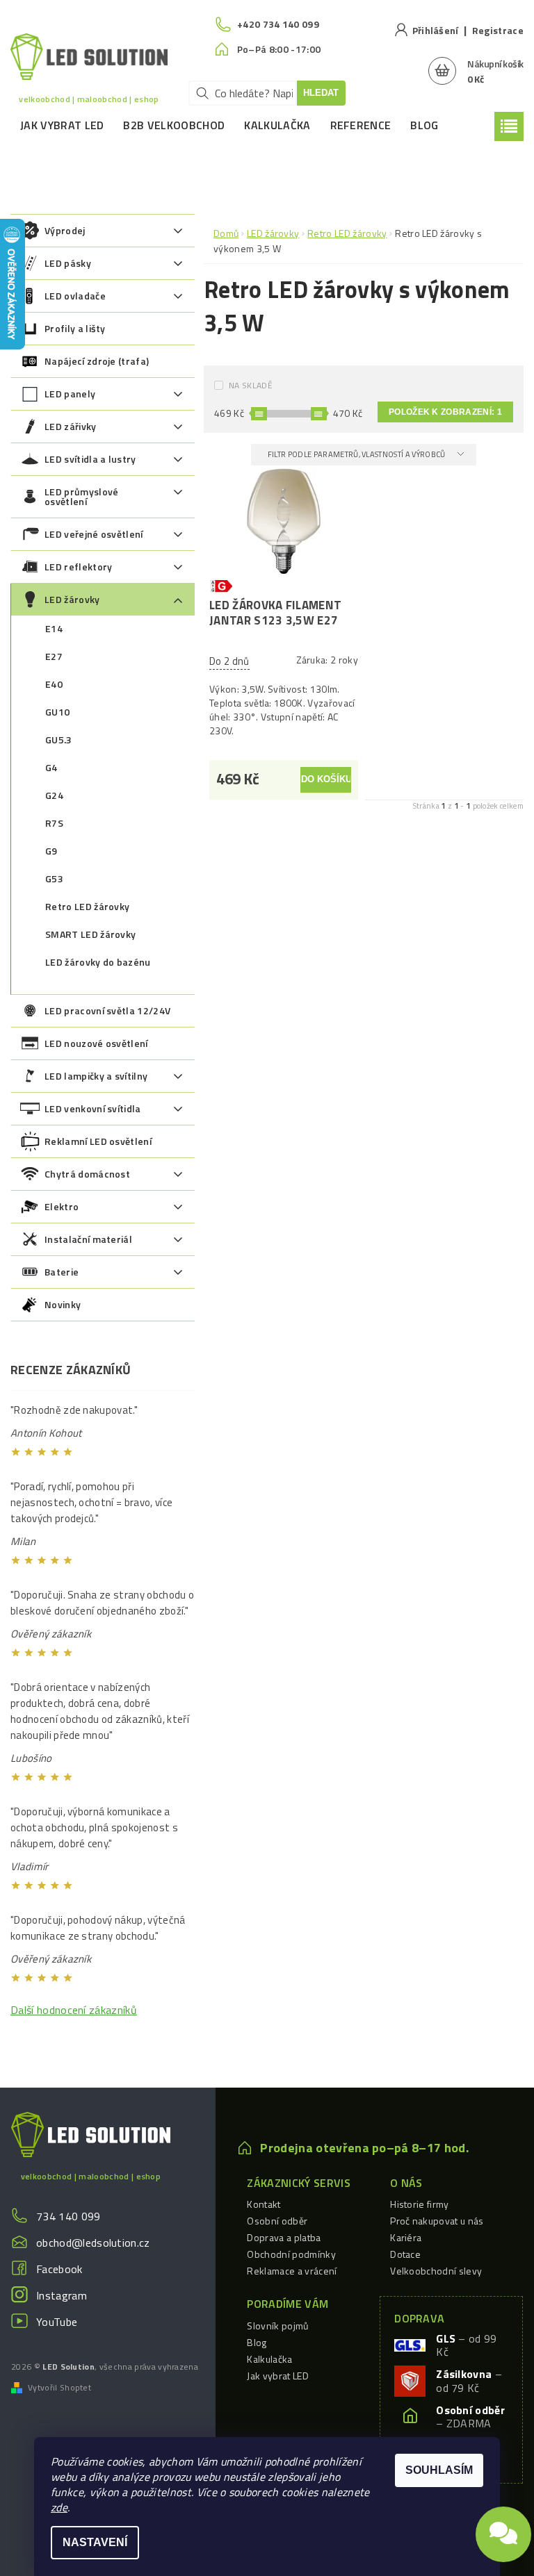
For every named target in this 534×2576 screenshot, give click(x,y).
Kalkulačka (277, 125)
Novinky (63, 1304)
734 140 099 (68, 2216)
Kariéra (406, 2237)
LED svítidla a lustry (90, 459)
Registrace (498, 30)
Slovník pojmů (277, 2326)
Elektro (62, 1206)
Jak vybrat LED (62, 125)
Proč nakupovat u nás (437, 2221)
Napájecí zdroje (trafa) (97, 361)
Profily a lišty (75, 328)
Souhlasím (439, 2470)
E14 (54, 628)
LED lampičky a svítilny (96, 1076)
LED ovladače (75, 296)
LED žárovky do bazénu (98, 962)
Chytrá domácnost (87, 1174)
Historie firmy (419, 2204)
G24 (54, 795)
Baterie (62, 1272)
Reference (361, 125)
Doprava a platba (284, 2237)
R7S (54, 823)
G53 (54, 878)
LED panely (70, 394)
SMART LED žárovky (90, 934)
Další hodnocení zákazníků (74, 2010)
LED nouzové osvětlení (96, 1043)
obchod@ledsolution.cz (93, 2243)
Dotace (405, 2254)
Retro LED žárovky (87, 906)
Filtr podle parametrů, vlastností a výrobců (357, 454)
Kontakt (264, 2204)
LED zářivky (71, 426)
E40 (54, 684)
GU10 (57, 712)
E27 (54, 656)
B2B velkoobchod (174, 125)
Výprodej (65, 230)
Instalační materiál (88, 1239)
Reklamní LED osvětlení (98, 1141)
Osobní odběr (277, 2221)
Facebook (59, 2269)
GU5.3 (59, 740)
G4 (51, 767)
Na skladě (251, 385)
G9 (51, 851)
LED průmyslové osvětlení (81, 496)
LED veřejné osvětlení (94, 534)
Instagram (62, 2295)
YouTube (57, 2322)
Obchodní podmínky (291, 2254)
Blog (424, 125)
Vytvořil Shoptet (59, 2388)
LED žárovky (72, 599)
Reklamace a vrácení (292, 2271)
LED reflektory (78, 567)
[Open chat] (503, 2529)
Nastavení (95, 2542)
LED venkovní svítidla (93, 1108)
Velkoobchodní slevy (436, 2271)
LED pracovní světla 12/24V (107, 1010)
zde (59, 2507)
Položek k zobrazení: (445, 412)
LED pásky (68, 263)
